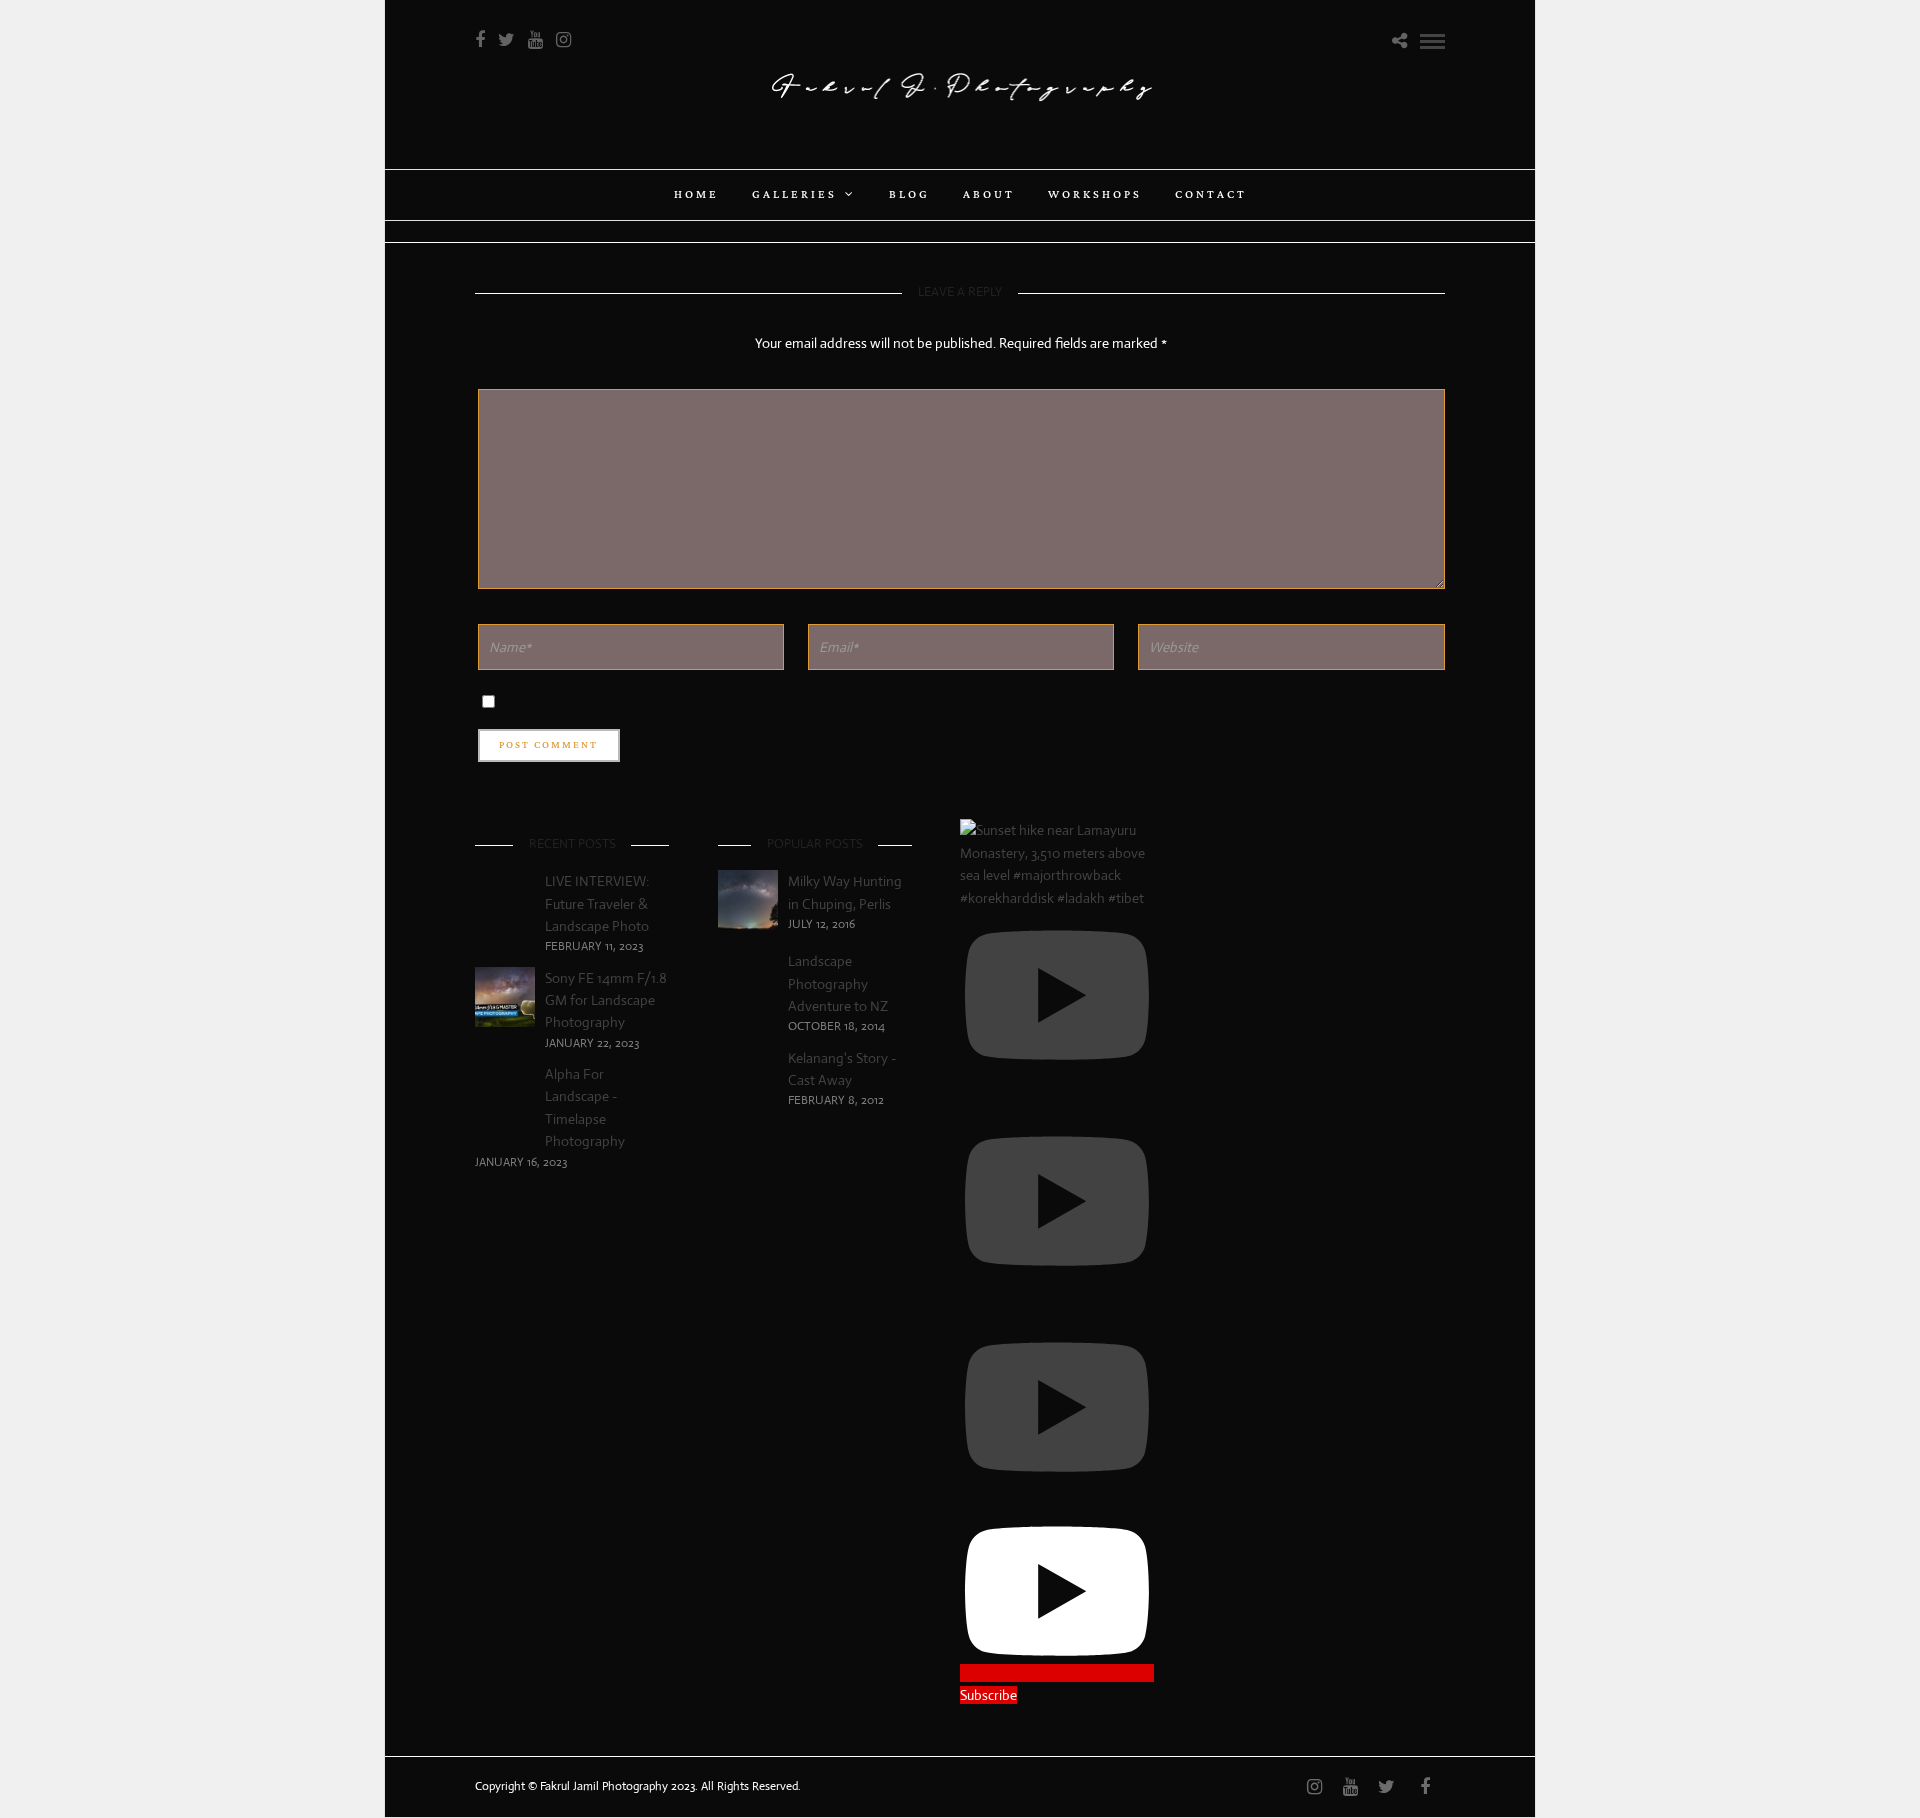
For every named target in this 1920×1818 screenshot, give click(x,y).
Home (696, 195)
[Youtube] (535, 40)
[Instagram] (563, 40)
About (989, 195)
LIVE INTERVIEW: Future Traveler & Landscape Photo (597, 903)
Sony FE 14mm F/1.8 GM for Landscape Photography (606, 1000)
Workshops (1095, 195)
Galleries (794, 195)
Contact (1211, 195)
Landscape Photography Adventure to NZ (838, 983)
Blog (909, 195)
